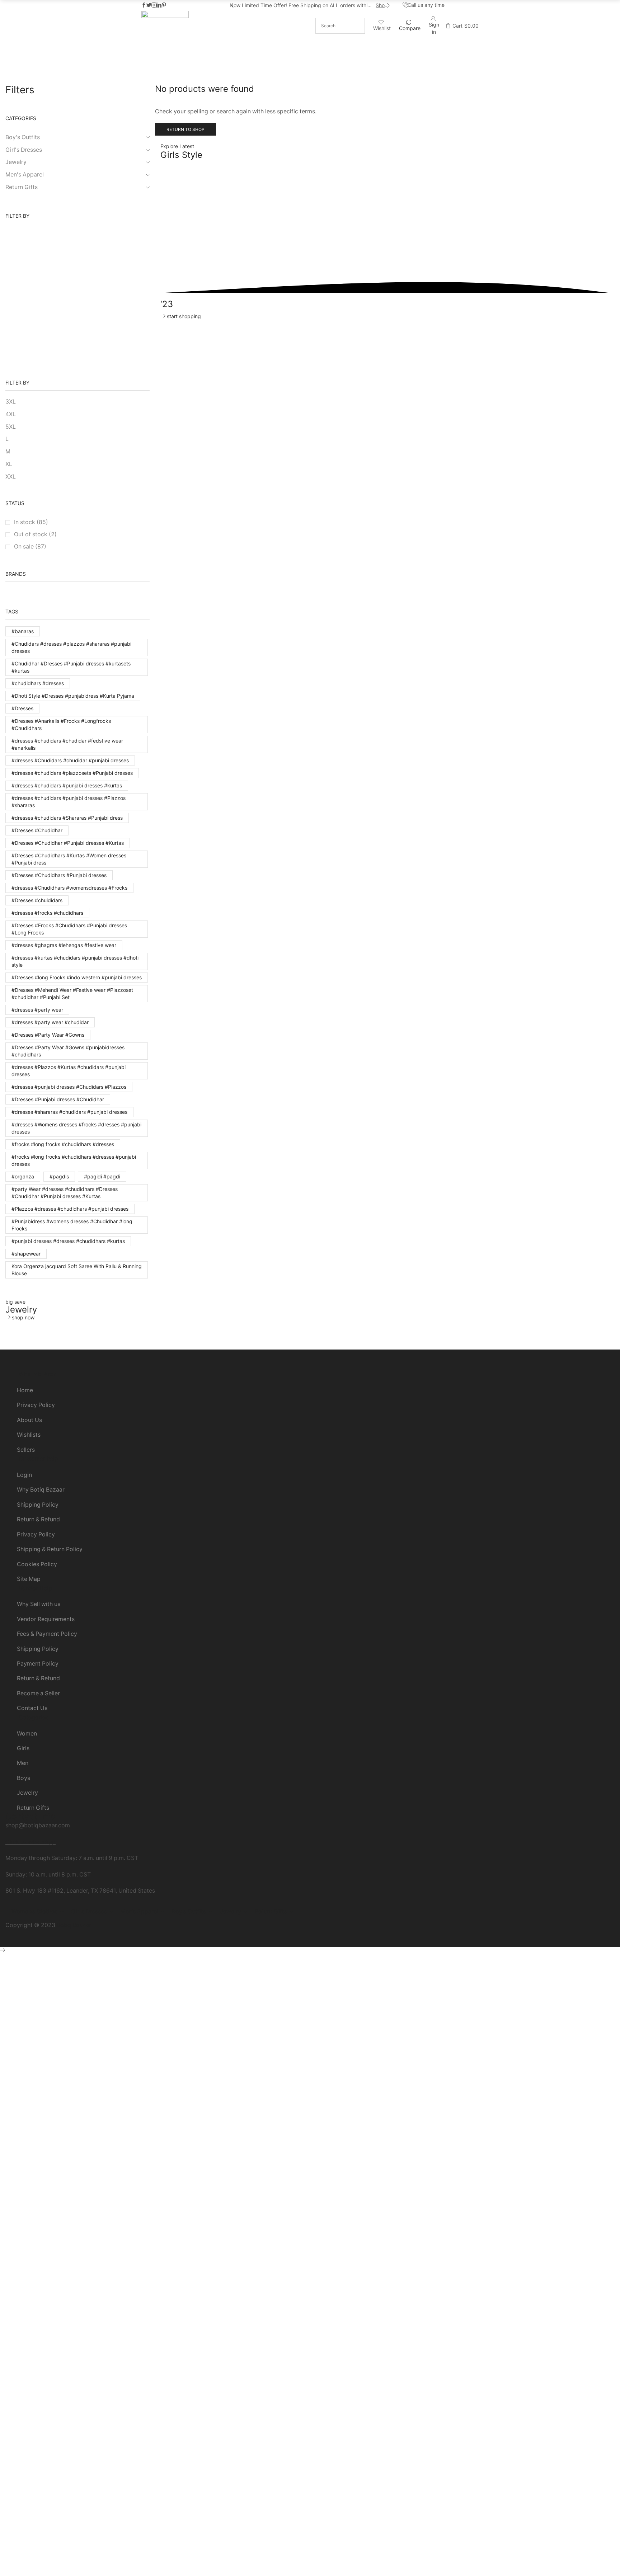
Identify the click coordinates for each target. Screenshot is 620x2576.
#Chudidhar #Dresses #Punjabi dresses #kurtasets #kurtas (71, 667)
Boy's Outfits (23, 137)
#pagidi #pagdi (102, 1176)
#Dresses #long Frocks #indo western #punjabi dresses (77, 977)
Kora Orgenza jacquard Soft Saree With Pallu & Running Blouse (77, 1270)
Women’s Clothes (308, 44)
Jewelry (308, 73)
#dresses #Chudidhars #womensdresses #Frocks (69, 888)
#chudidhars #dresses (38, 683)
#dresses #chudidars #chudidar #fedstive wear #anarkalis (67, 744)
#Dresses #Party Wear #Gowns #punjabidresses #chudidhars (68, 1051)
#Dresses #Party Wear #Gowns (48, 1035)
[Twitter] (149, 5)
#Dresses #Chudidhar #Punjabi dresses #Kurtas (68, 843)
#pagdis (59, 1176)
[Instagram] (154, 5)
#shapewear (26, 1254)
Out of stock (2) (35, 534)
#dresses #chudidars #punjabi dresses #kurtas (67, 785)
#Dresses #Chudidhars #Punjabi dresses (59, 875)
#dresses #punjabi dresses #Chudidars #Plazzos (69, 1087)
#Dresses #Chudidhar (37, 830)
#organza (23, 1176)
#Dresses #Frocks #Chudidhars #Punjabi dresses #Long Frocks (69, 929)
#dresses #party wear (37, 1010)
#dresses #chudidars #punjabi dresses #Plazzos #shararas (69, 802)
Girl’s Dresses (308, 51)
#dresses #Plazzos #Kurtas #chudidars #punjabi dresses (69, 1071)
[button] (232, 5)
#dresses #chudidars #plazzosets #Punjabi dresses (72, 773)
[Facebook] (144, 5)
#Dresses (22, 708)
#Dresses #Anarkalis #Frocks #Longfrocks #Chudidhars (61, 724)
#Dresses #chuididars (37, 900)
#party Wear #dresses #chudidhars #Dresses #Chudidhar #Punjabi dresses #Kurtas (65, 1193)
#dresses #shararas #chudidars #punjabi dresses (69, 1112)
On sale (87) (30, 547)
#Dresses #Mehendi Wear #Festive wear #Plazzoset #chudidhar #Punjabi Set (72, 993)
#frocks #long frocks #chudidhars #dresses (63, 1144)
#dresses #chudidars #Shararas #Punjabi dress (67, 818)
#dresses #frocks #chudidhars (47, 913)
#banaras (23, 631)
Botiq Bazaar (74, 1925)
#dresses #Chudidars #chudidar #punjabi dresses (70, 760)
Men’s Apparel (308, 59)
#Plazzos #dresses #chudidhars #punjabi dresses (70, 1209)
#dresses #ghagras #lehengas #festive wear (64, 945)
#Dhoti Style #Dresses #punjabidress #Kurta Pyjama (73, 696)
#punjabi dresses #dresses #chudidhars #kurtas (68, 1241)
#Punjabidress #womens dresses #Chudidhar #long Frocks (72, 1225)
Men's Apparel (25, 175)
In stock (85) (31, 522)
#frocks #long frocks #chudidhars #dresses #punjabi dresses (74, 1160)
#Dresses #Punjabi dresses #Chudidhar (58, 1099)
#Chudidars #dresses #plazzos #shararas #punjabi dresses (71, 647)
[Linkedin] (159, 5)
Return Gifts (308, 80)
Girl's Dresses (24, 150)
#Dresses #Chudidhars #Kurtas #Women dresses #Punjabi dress (69, 859)
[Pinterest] (164, 5)
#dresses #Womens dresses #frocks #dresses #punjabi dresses (76, 1128)
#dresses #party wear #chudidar (50, 1022)
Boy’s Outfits (308, 66)
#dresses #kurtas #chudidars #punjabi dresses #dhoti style (75, 961)
